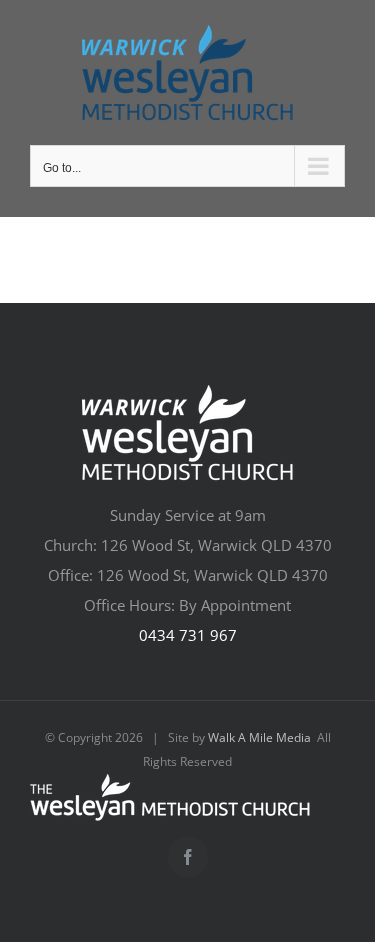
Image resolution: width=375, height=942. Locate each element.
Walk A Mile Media (259, 737)
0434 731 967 (188, 635)
